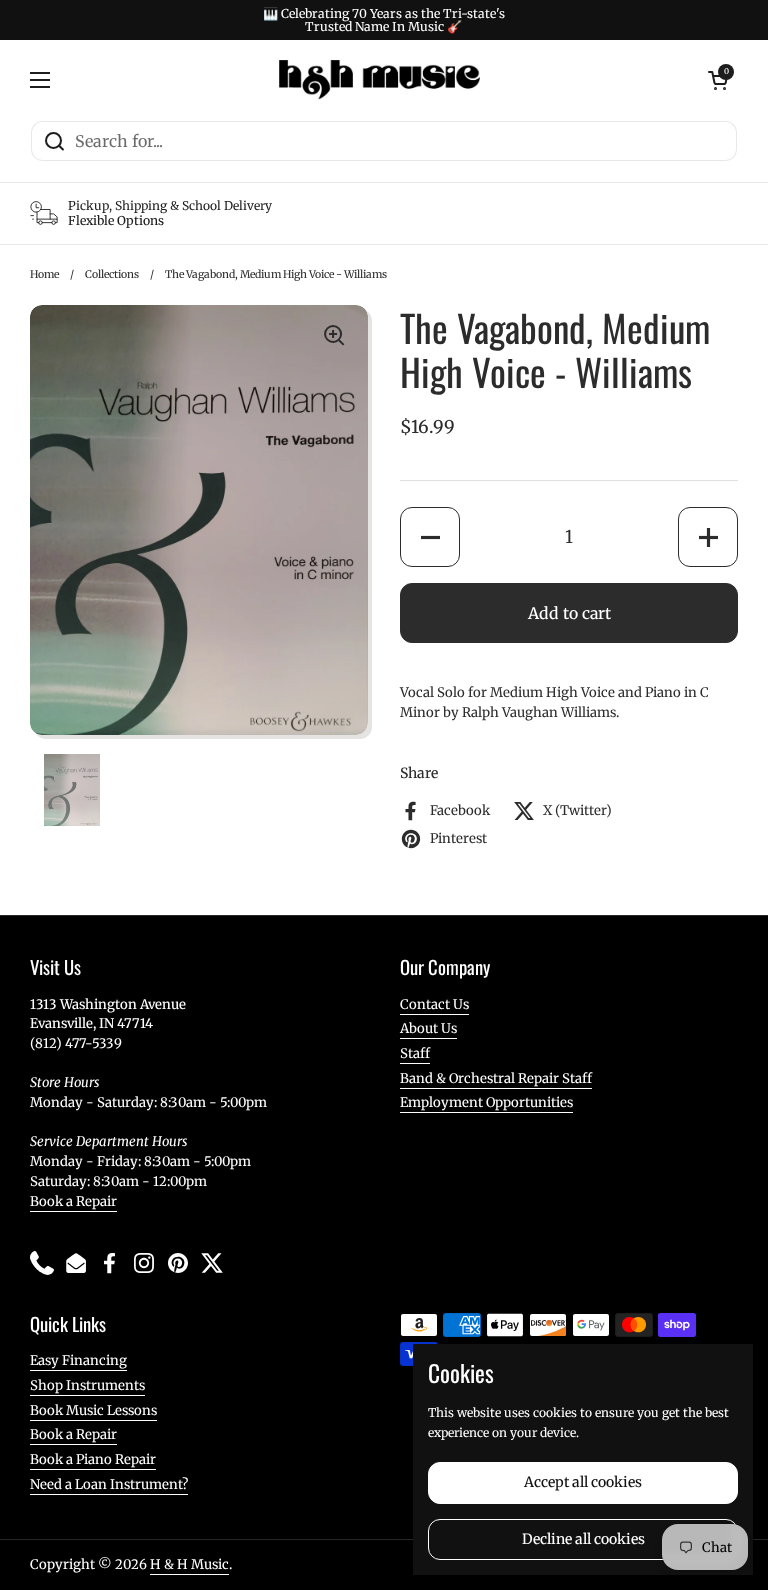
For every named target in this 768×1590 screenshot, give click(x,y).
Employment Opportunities (486, 1102)
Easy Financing (78, 1360)
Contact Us (434, 1004)
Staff (415, 1053)
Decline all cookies (583, 1539)
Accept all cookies (583, 1482)
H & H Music (189, 1564)
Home (44, 274)
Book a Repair (73, 1201)
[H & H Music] (379, 80)
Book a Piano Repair (93, 1459)
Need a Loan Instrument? (109, 1484)
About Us (428, 1028)
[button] (430, 537)
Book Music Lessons (93, 1410)
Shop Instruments (87, 1385)
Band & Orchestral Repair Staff (496, 1078)
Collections (112, 274)
